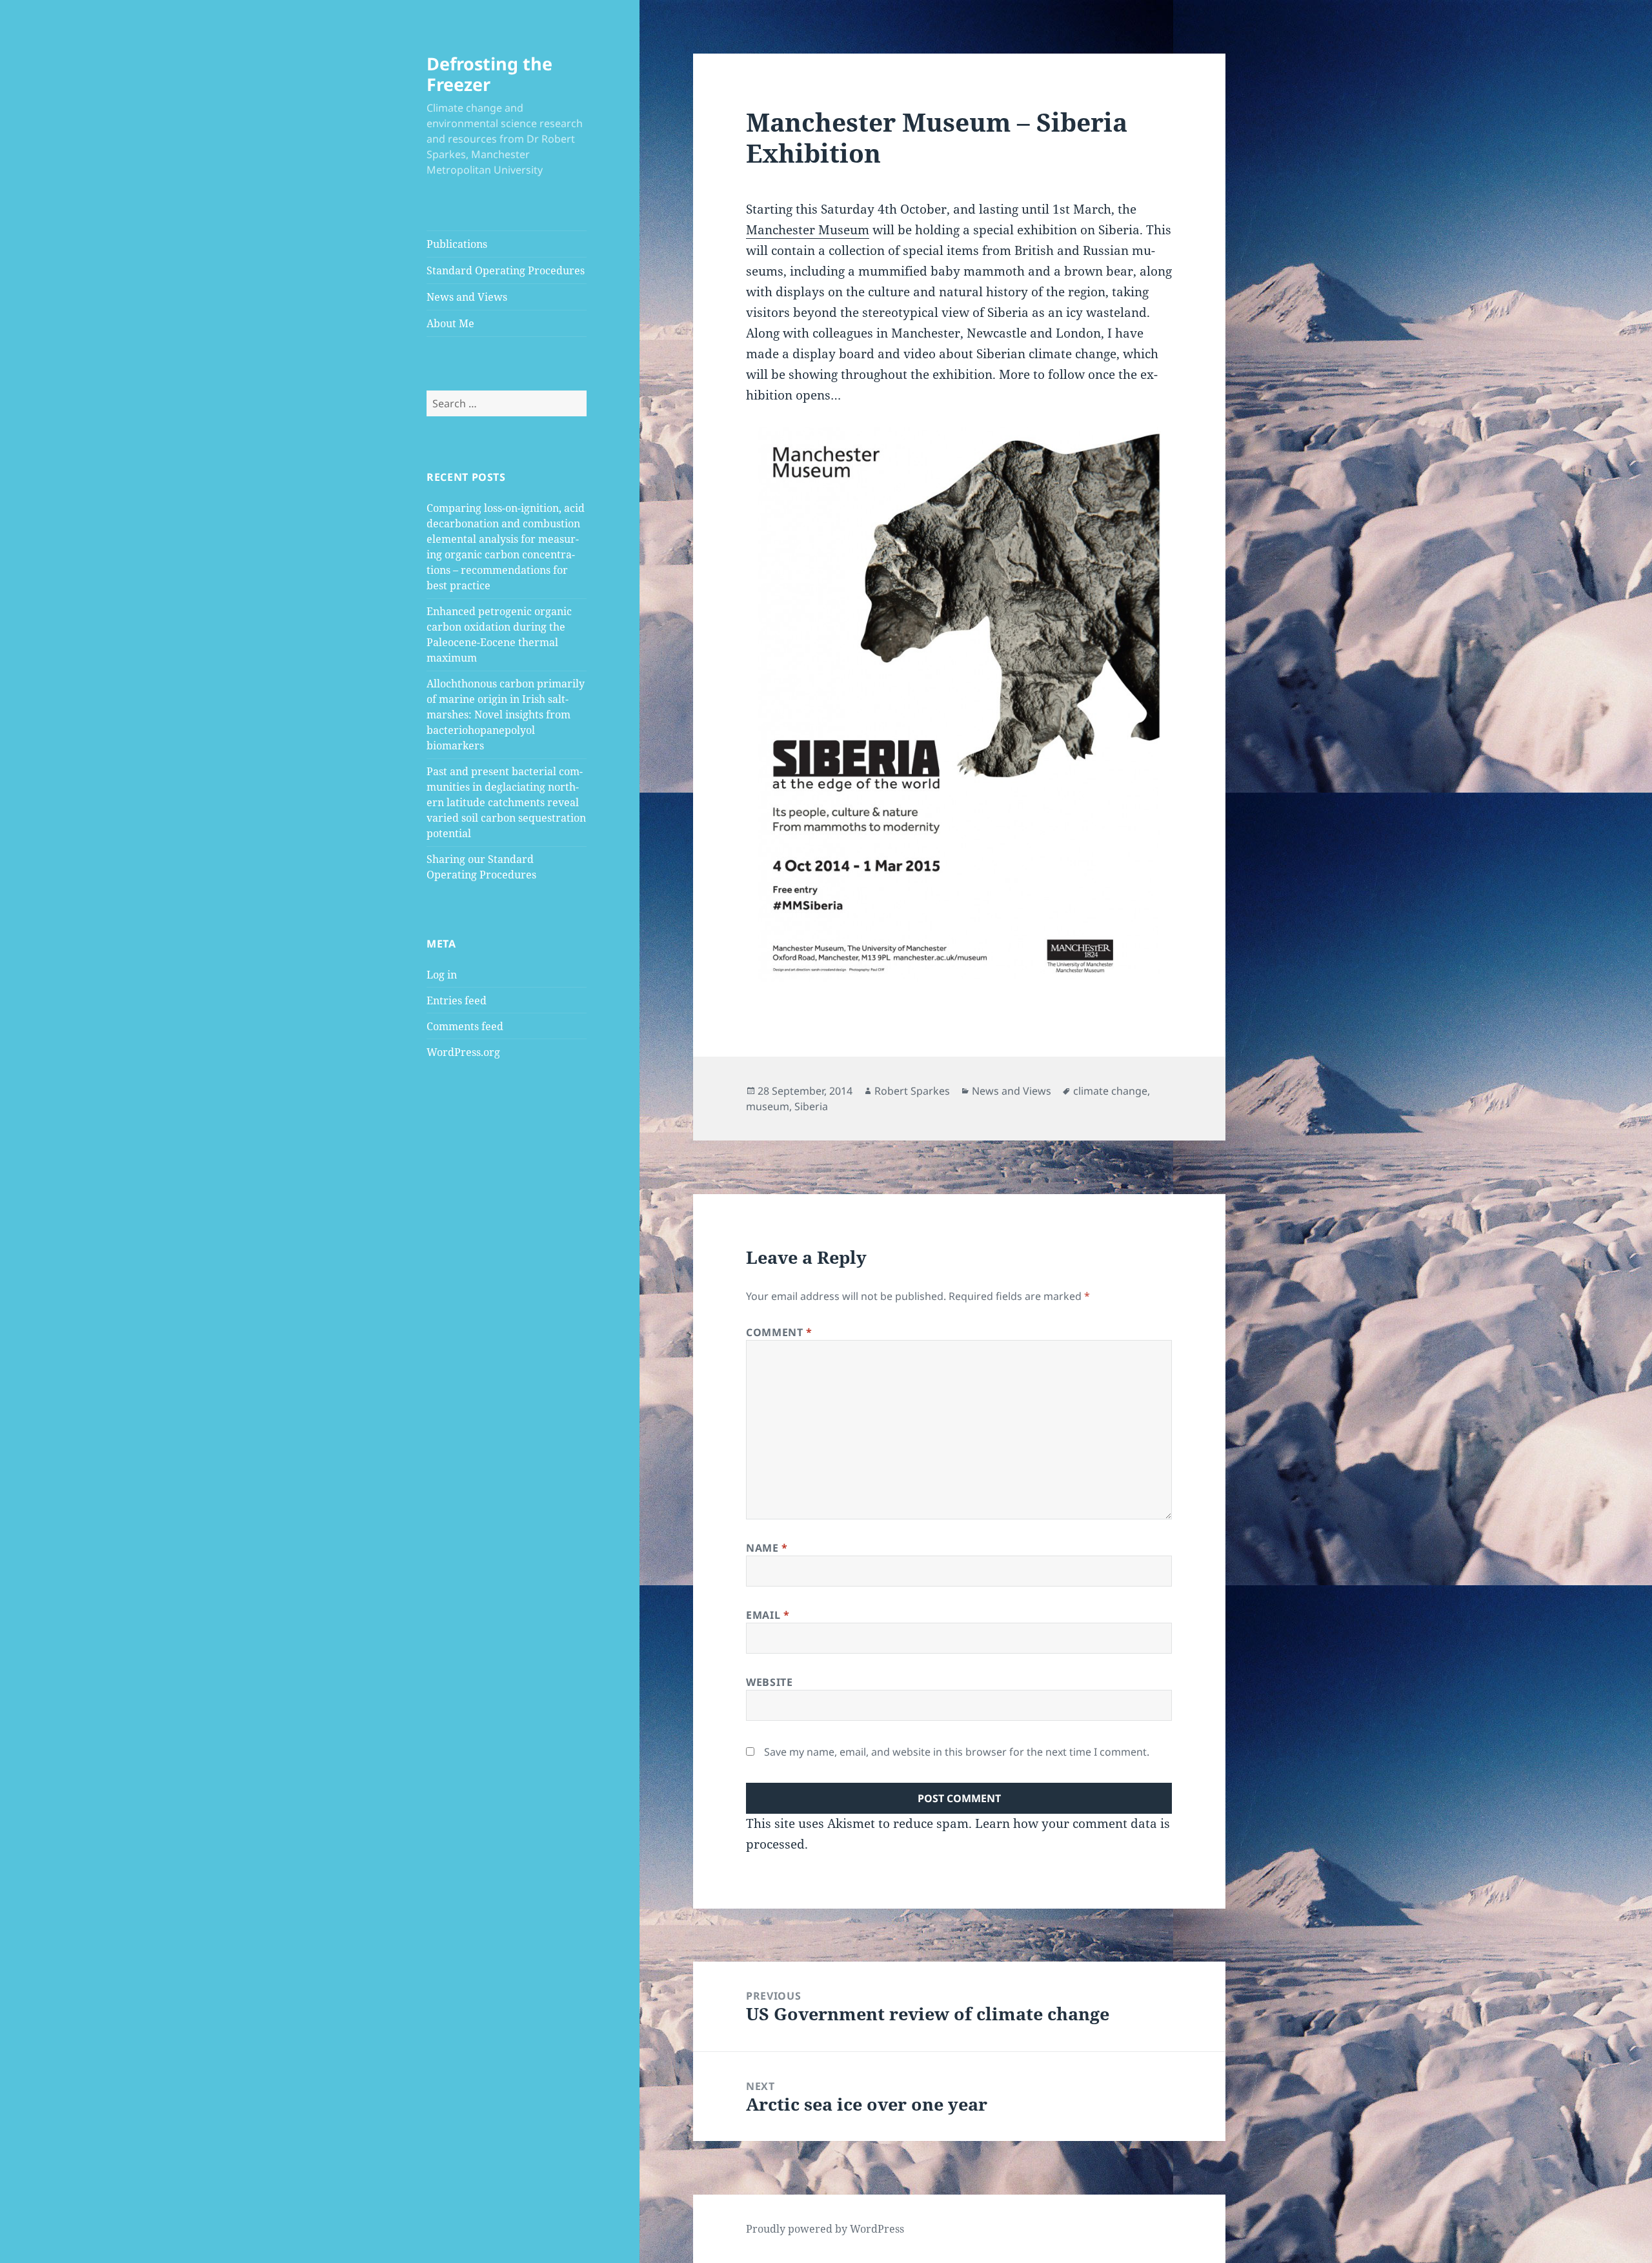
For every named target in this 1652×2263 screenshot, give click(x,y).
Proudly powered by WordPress (825, 2229)
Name (767, 1548)
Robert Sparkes (912, 1091)
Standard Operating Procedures (506, 270)
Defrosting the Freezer (489, 74)
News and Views (467, 297)
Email (768, 1615)
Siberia (811, 1106)
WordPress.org (463, 1052)
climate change (1110, 1091)
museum (768, 1106)
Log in (442, 975)
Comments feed (465, 1026)
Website (769, 1682)
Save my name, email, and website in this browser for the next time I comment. (957, 1752)
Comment (779, 1332)
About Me (450, 323)
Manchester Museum (808, 230)
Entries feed (457, 1000)
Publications (457, 244)
